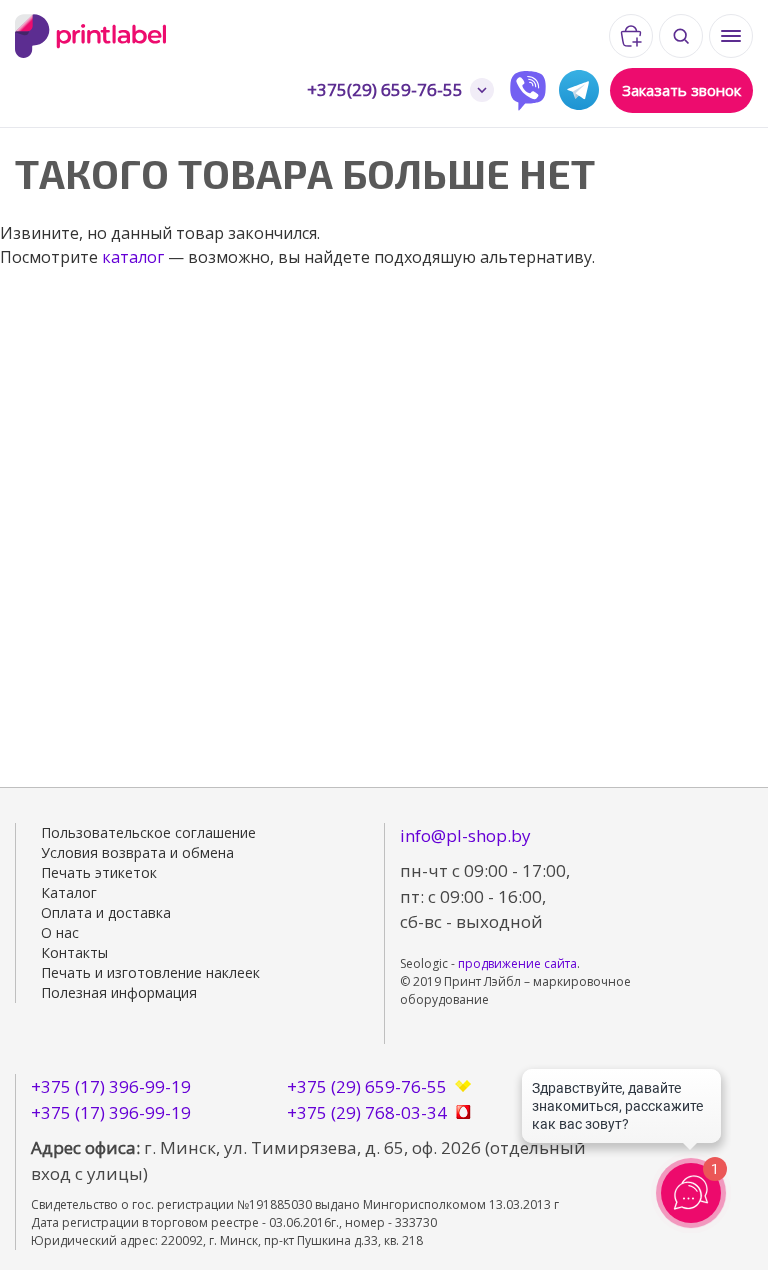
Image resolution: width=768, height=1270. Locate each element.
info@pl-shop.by (465, 835)
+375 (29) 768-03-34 (367, 1112)
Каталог (69, 892)
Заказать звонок (681, 90)
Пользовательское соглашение (148, 832)
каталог (133, 257)
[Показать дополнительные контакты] (482, 90)
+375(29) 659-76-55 (385, 89)
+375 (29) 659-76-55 (367, 1086)
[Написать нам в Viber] (528, 90)
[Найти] (681, 36)
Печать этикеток (99, 872)
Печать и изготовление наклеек (150, 972)
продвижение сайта (517, 963)
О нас (60, 932)
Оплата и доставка (106, 912)
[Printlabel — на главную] (155, 36)
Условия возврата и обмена (137, 852)
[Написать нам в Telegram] (579, 90)
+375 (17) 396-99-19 (111, 1086)
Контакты (74, 952)
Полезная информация (119, 992)
